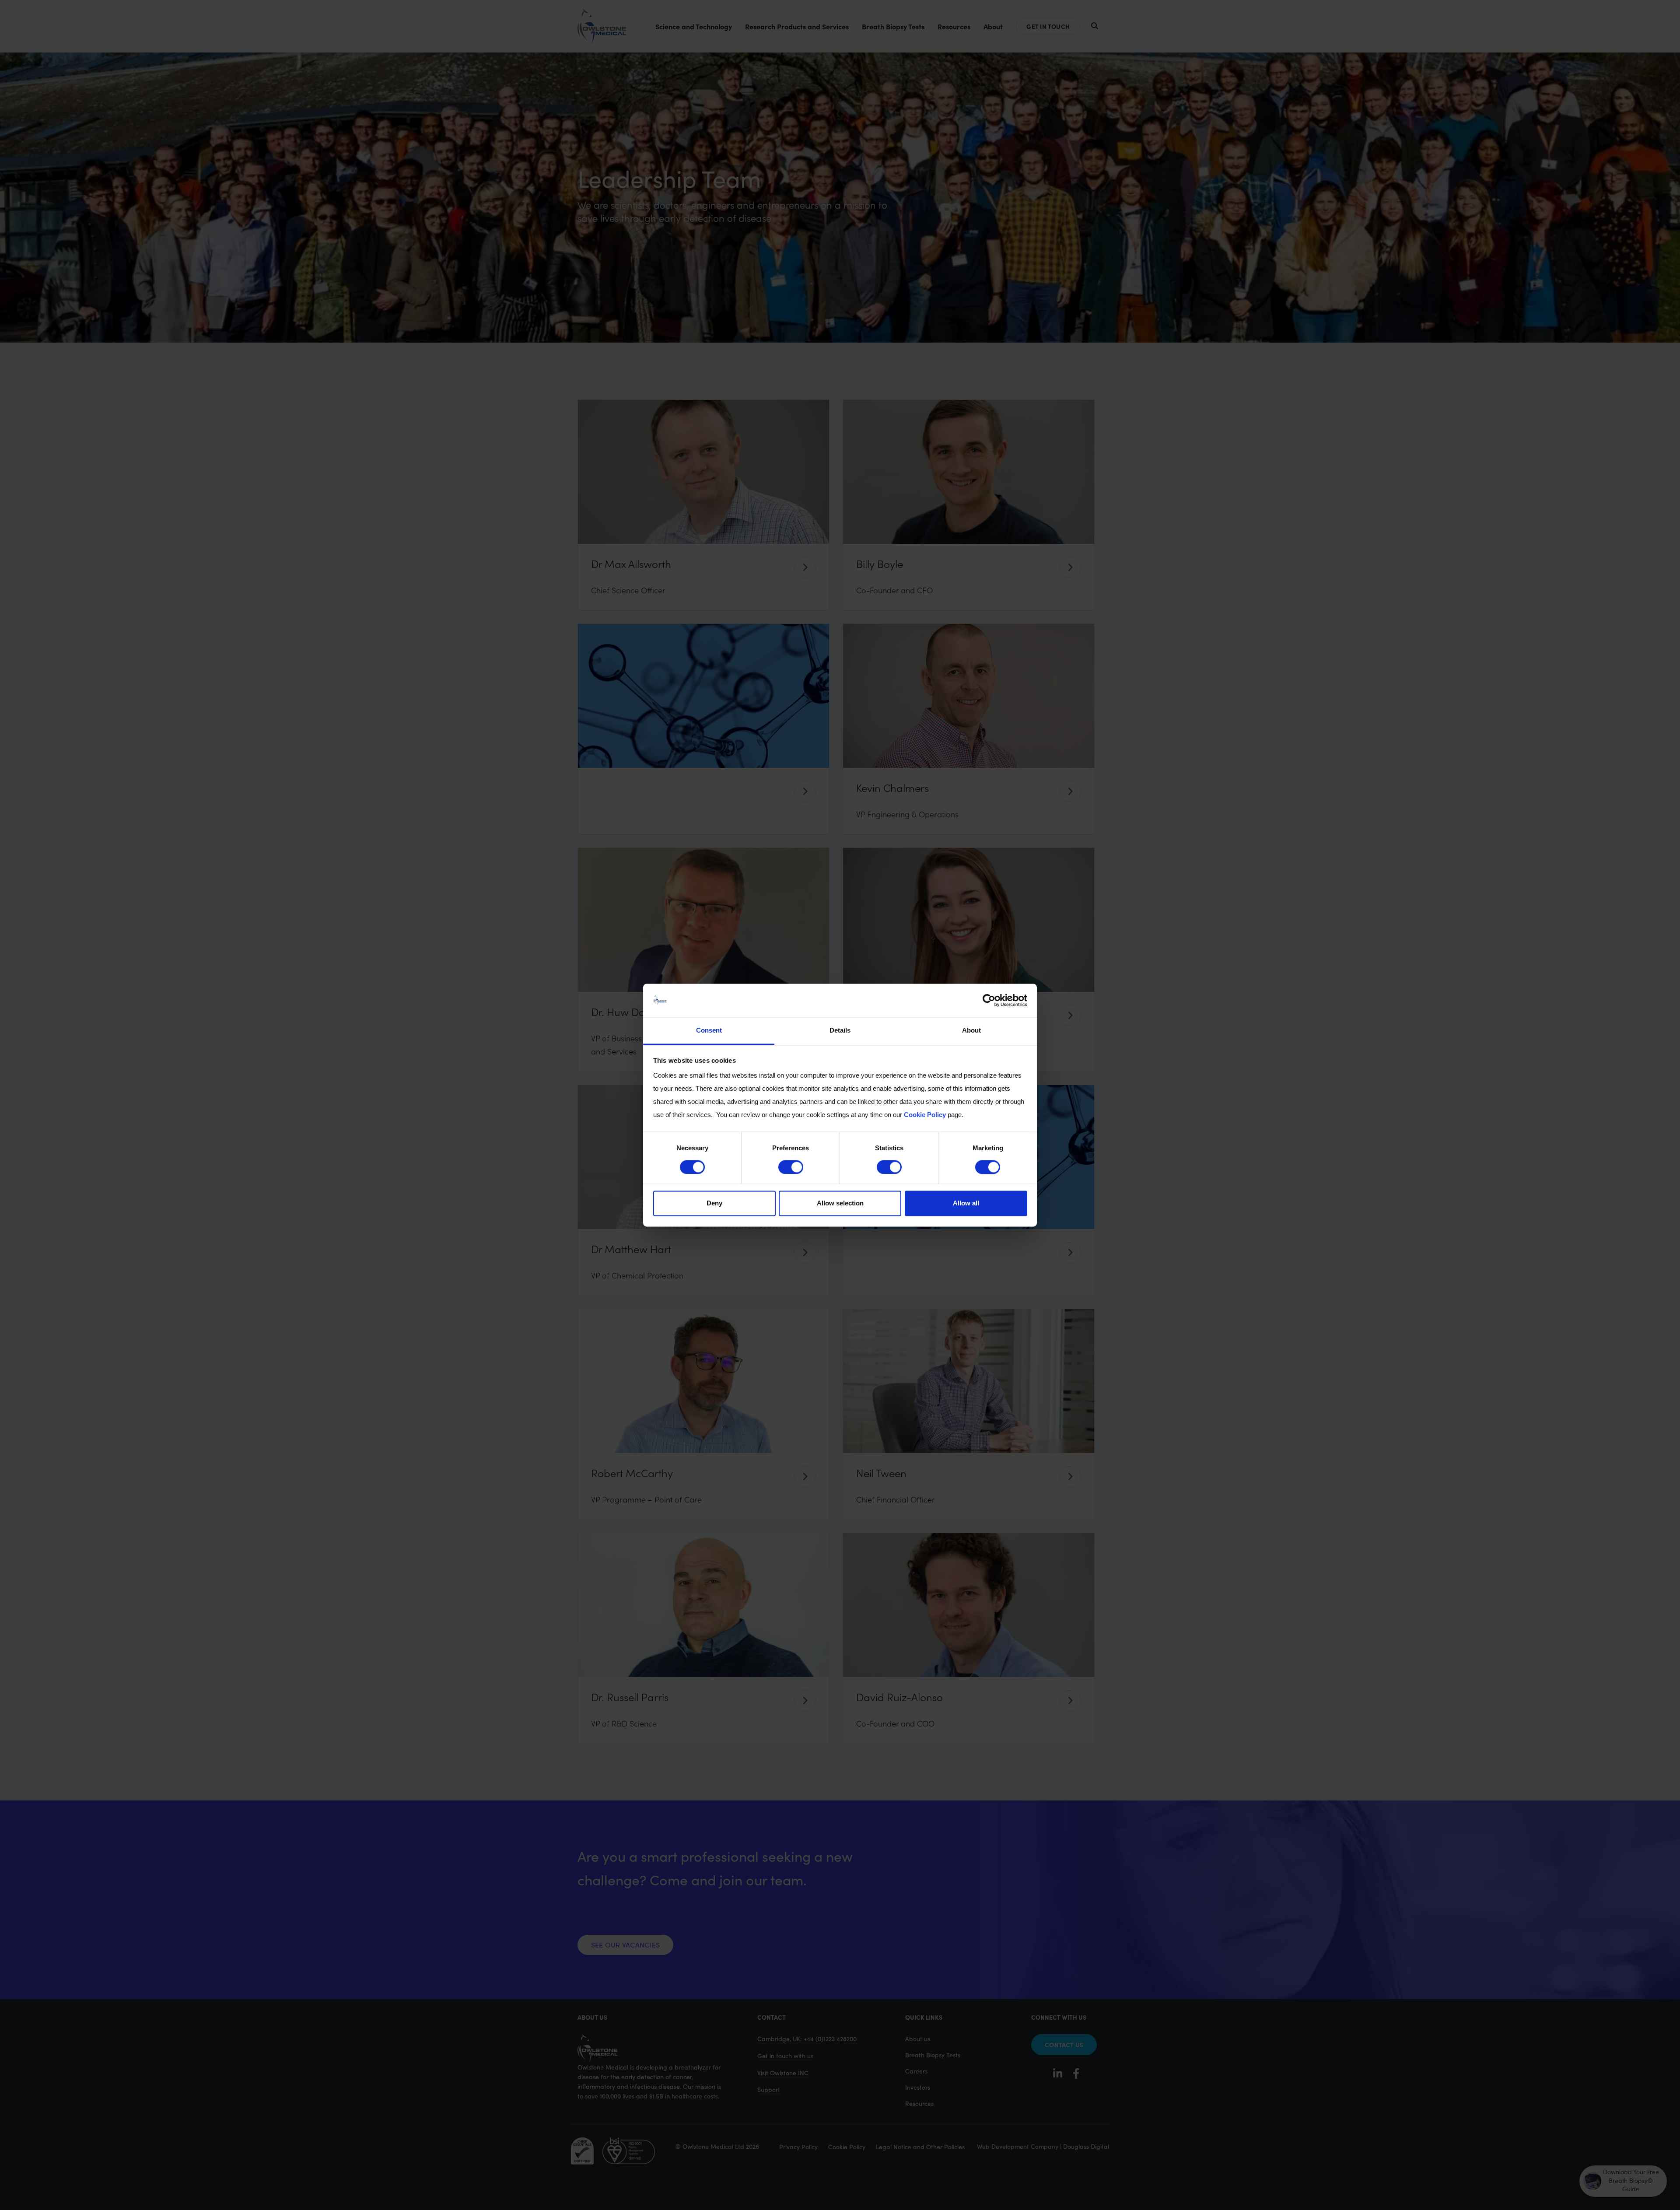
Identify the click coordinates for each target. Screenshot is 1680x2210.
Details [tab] (840, 1031)
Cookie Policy (925, 1115)
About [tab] (971, 1031)
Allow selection (840, 1203)
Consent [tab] (709, 1031)
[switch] (791, 1167)
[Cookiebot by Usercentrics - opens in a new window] (989, 1000)
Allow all (966, 1203)
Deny (714, 1203)
